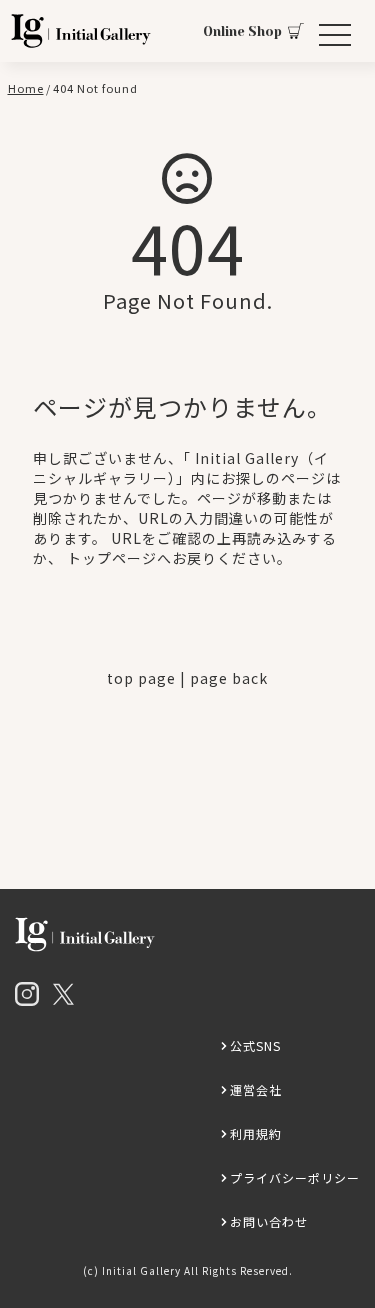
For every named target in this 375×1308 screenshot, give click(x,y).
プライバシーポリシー (295, 1177)
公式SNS (255, 1045)
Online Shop (242, 31)
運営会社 (256, 1089)
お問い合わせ (269, 1221)
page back (229, 678)
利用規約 (256, 1133)
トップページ (112, 558)
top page (141, 678)
